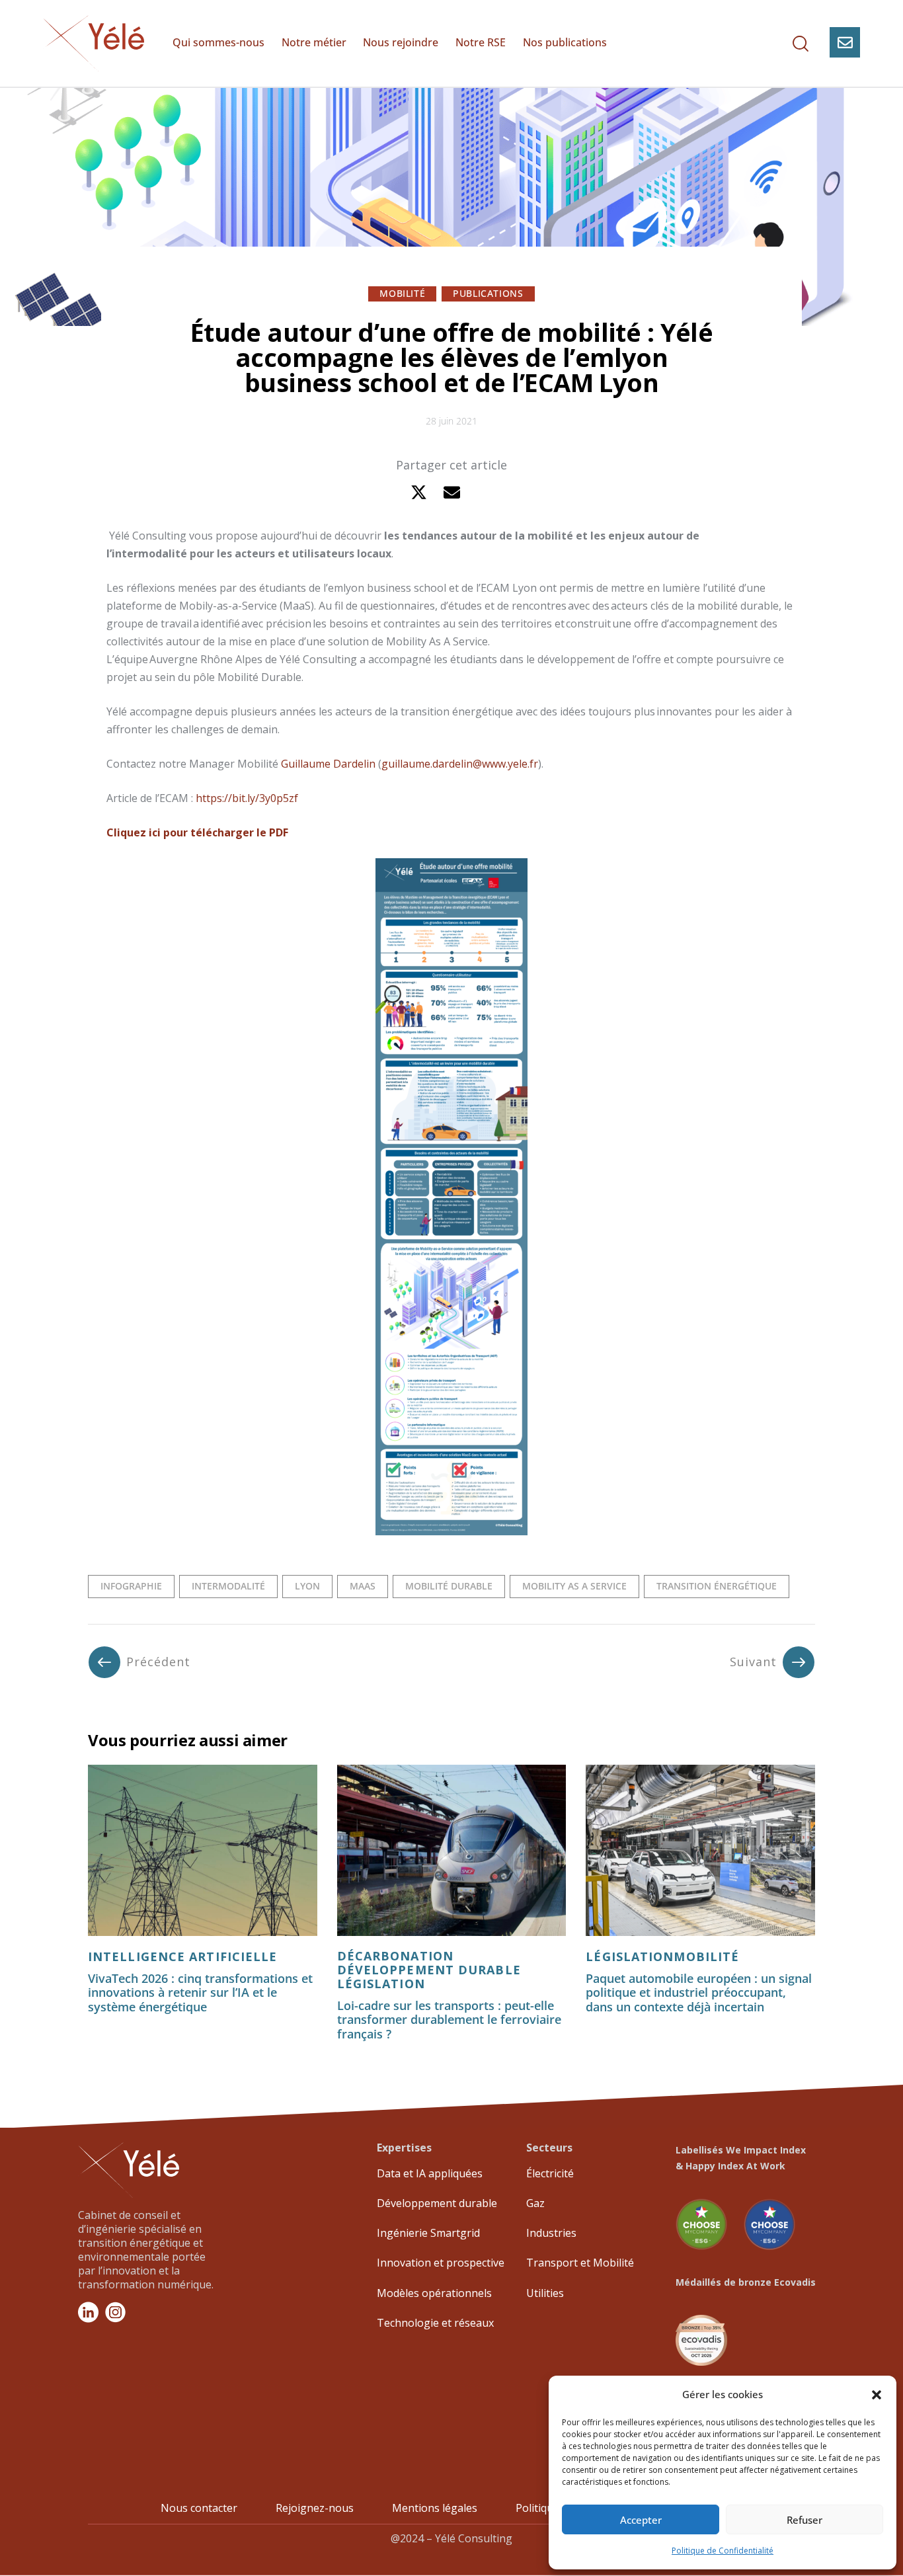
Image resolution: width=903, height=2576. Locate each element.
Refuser (805, 2520)
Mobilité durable (449, 1586)
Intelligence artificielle (183, 1957)
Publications (488, 293)
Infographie (131, 1586)
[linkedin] (485, 492)
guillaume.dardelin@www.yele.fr (460, 764)
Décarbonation (395, 1956)
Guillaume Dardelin (328, 764)
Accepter (641, 2520)
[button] (877, 2395)
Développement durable (429, 1970)
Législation (630, 1957)
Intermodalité (228, 1586)
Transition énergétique (717, 1586)
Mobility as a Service (574, 1586)
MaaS (363, 1586)
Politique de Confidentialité (723, 2551)
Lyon (307, 1586)
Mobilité (402, 293)
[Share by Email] (452, 492)
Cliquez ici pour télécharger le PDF (197, 832)
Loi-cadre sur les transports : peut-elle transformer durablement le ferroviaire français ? (449, 2020)
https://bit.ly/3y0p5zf (247, 798)
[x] (419, 492)
